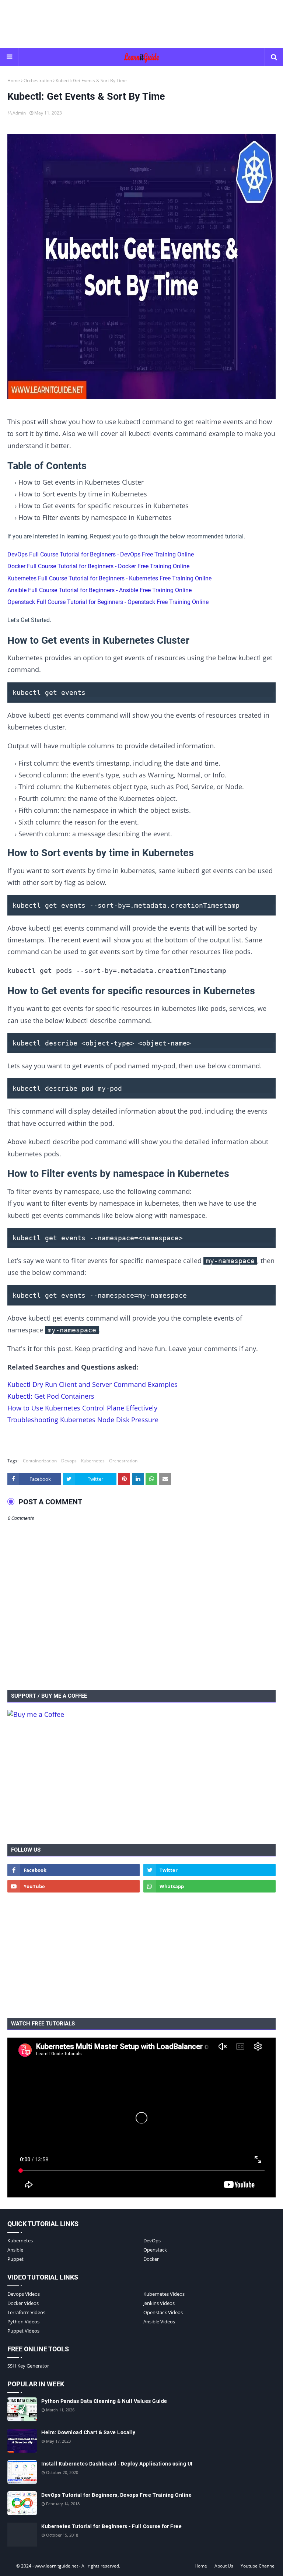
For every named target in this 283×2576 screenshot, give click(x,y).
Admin (19, 113)
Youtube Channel (258, 2566)
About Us (224, 2566)
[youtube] (74, 1886)
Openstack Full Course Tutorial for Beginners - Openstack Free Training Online (108, 602)
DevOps (152, 2241)
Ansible (15, 2250)
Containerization (40, 1461)
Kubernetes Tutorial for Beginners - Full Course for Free (111, 2526)
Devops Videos (24, 2294)
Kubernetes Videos (164, 2294)
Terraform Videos (26, 2312)
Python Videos (23, 2322)
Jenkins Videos (159, 2303)
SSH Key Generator (28, 2366)
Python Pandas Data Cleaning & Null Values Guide (104, 2401)
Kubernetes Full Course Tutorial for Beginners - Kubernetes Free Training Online (109, 578)
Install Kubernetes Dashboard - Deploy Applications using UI (117, 2464)
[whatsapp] (209, 1886)
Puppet (15, 2259)
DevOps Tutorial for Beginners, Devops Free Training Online (116, 2495)
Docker (151, 2259)
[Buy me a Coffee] (36, 1714)
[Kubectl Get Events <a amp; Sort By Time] (141, 268)
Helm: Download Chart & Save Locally (88, 2432)
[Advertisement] (141, 24)
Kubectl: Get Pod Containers (51, 1396)
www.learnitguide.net (56, 2566)
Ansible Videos (159, 2322)
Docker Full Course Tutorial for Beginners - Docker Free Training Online (98, 566)
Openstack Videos (163, 2312)
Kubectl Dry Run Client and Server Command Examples (92, 1384)
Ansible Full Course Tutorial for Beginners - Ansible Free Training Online (99, 590)
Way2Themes (15, 2566)
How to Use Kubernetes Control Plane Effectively (82, 1408)
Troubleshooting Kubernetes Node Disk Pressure (83, 1420)
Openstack (155, 2250)
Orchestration (38, 80)
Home (14, 80)
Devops (69, 1461)
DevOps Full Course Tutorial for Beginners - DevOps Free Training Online (101, 554)
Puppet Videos (23, 2331)
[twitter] (209, 1870)
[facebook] (74, 1870)
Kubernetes (93, 1461)
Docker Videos (23, 2303)
